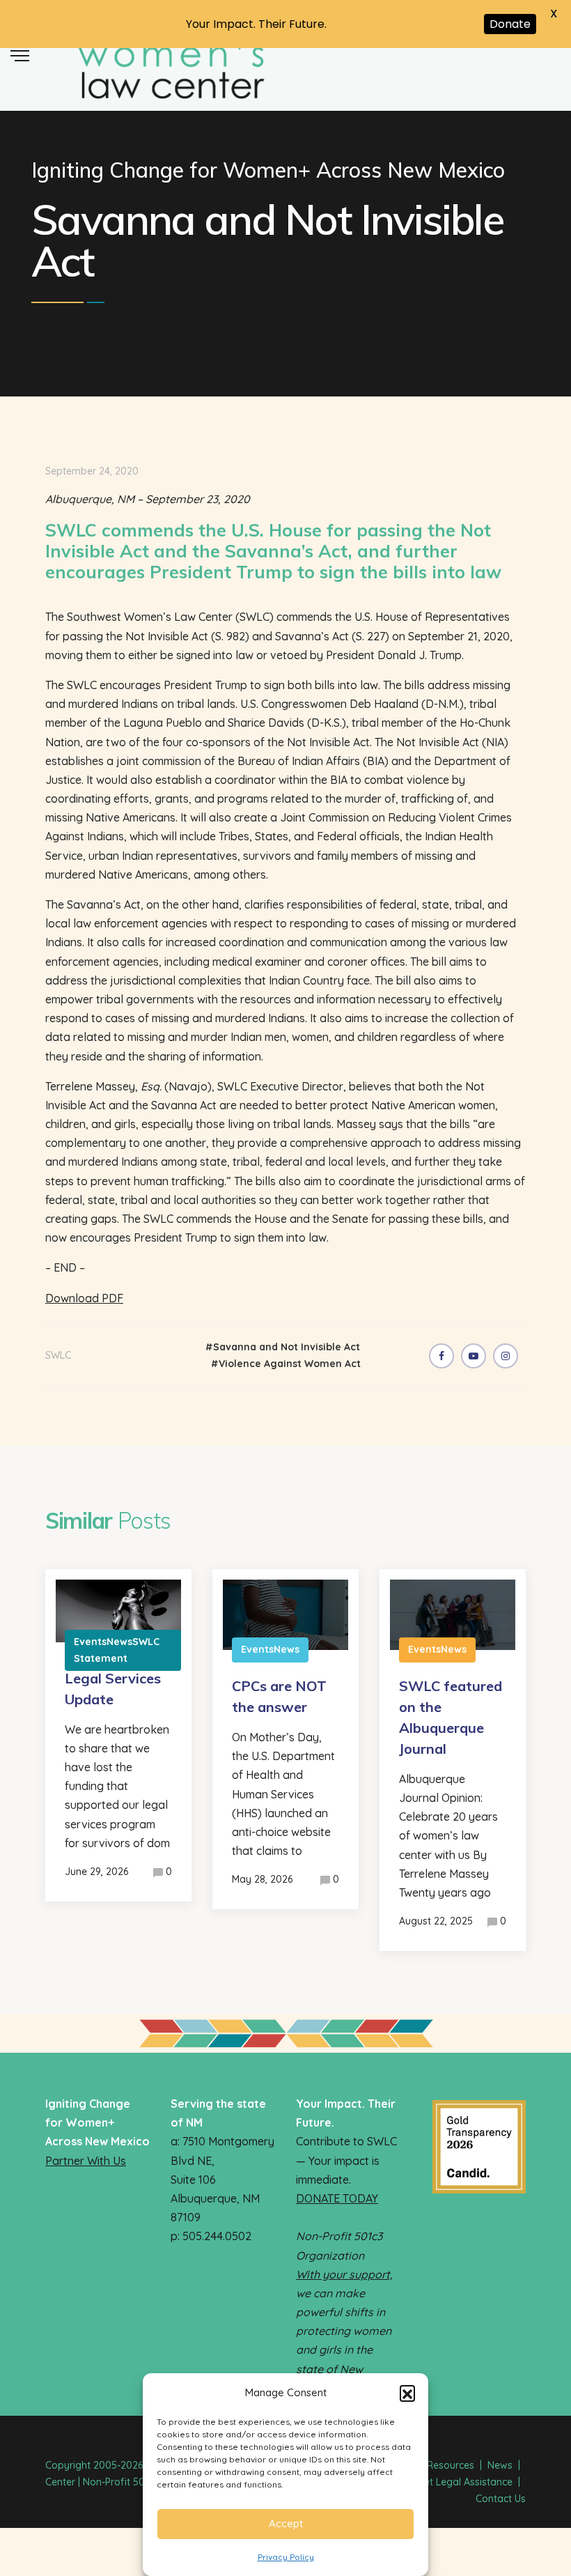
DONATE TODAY (337, 2198)
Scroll (557, 57)
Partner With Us (86, 2161)
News (500, 2465)
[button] (407, 2393)
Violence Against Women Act (290, 1364)
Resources (451, 2465)
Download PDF (84, 1298)
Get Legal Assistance (465, 2482)
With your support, (344, 2274)
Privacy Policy (286, 2557)
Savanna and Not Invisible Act (287, 1347)
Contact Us (501, 2499)
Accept (286, 2523)
